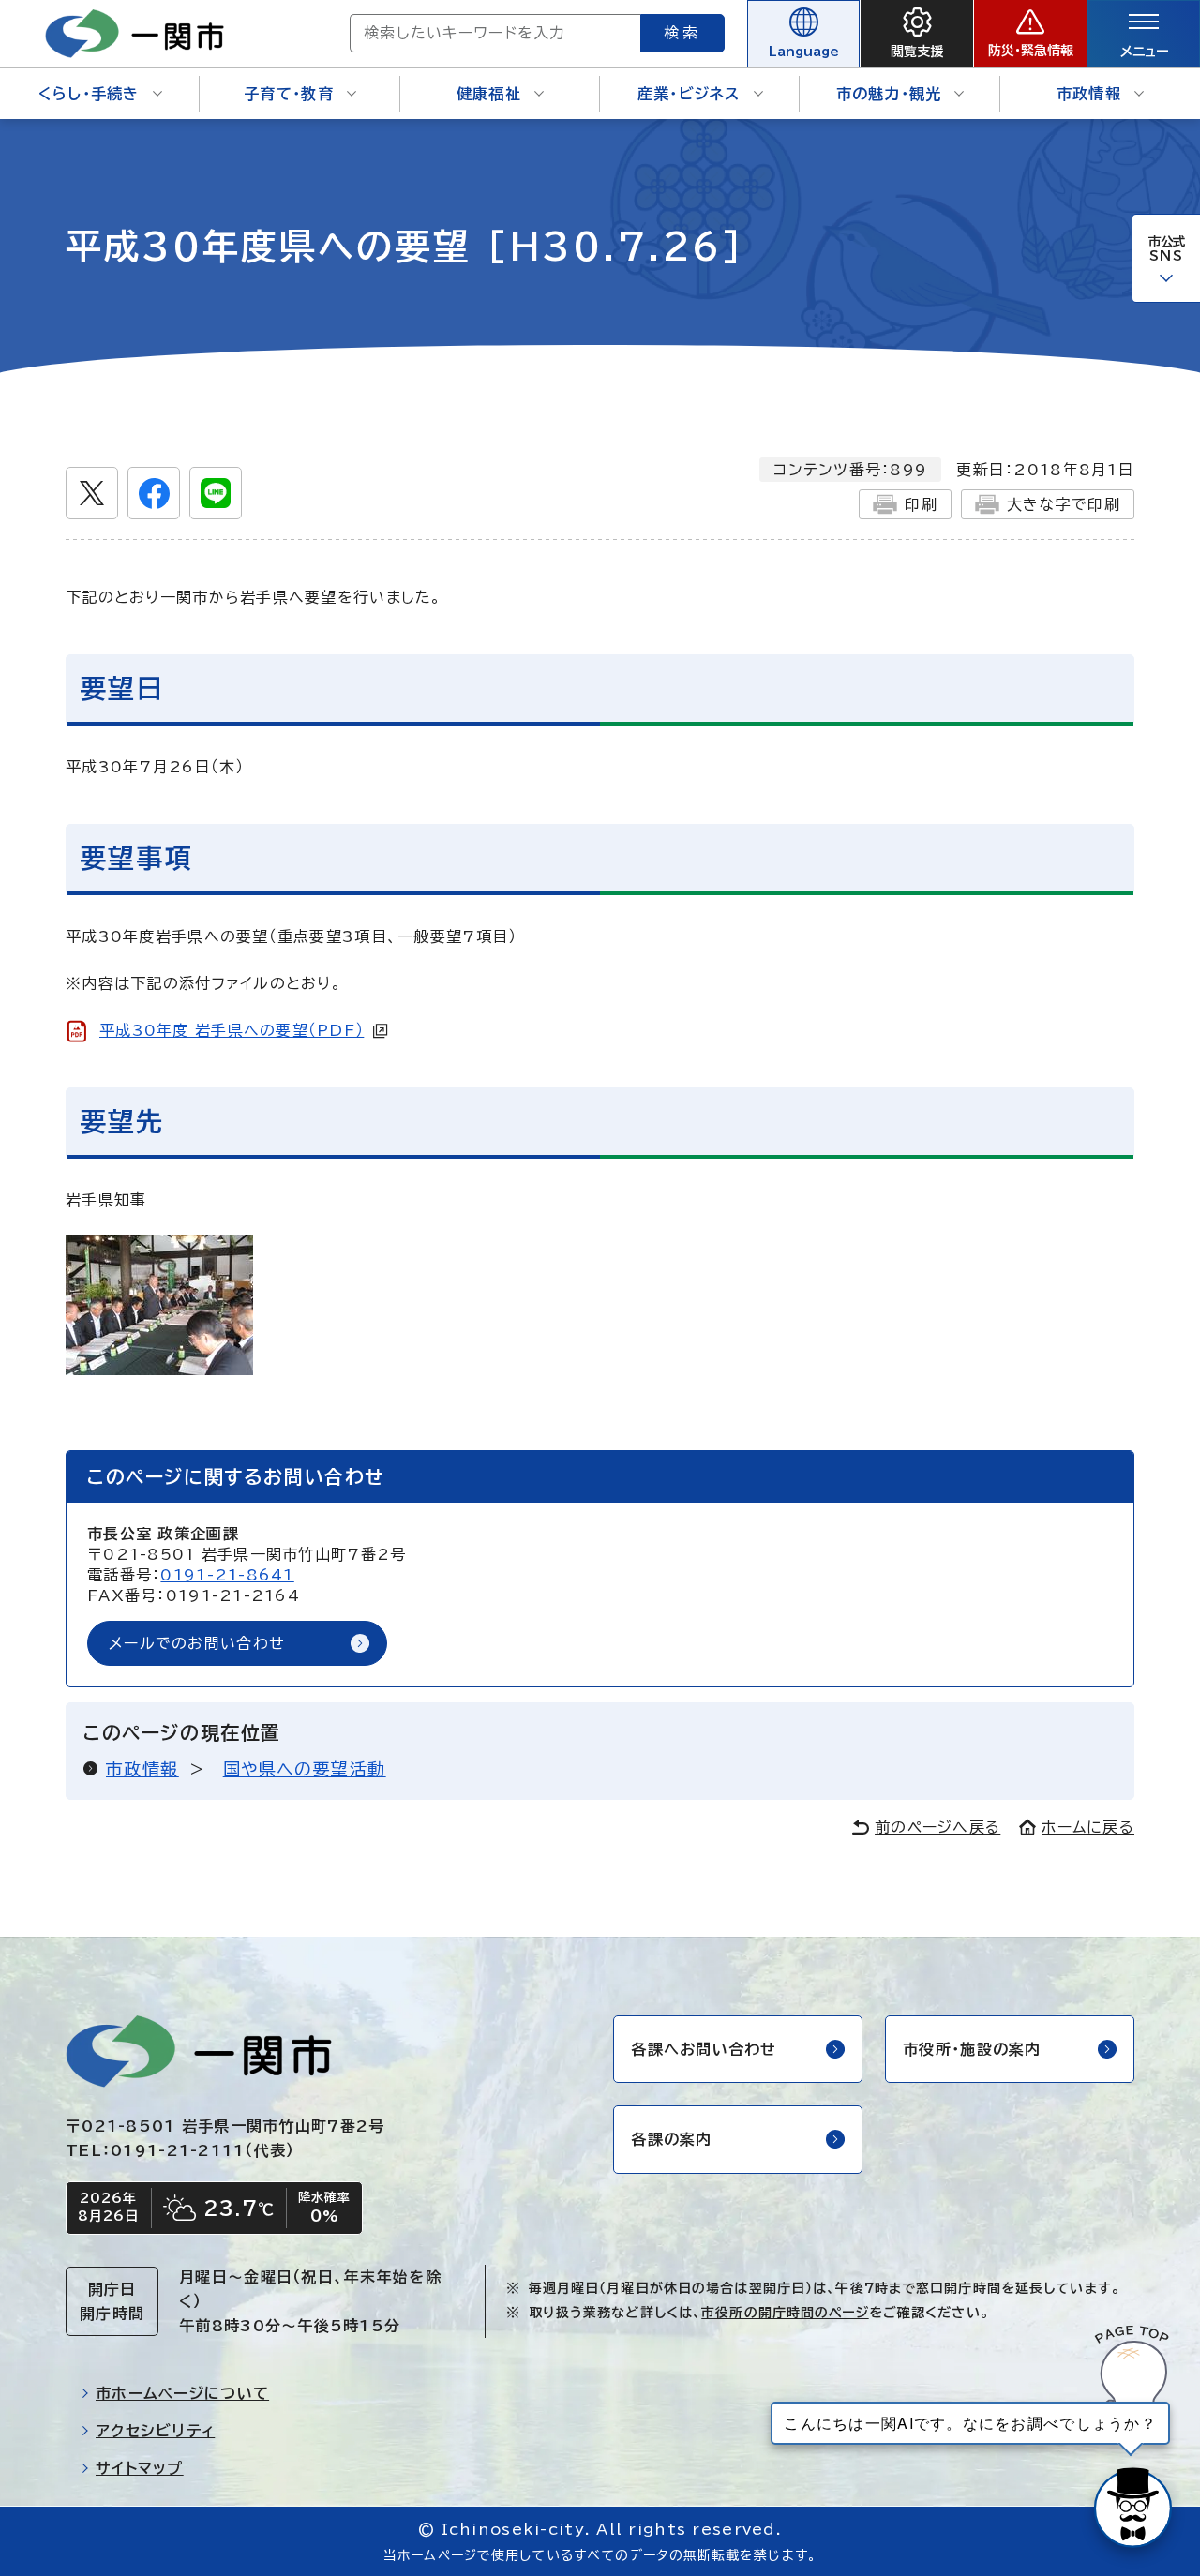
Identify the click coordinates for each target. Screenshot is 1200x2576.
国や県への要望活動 (305, 1769)
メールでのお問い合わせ (197, 1643)
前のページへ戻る (937, 1827)
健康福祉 (489, 94)
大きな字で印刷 (1064, 504)
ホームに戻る (1088, 1827)
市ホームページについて (182, 2393)
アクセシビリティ (155, 2431)
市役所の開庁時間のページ (785, 2313)
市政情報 (1089, 94)
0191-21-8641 (227, 1575)
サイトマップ (140, 2468)
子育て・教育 (289, 94)
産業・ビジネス (689, 94)
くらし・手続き (89, 94)
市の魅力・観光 (889, 94)
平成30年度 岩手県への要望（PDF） (232, 1030)
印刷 (921, 504)
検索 (682, 33)
